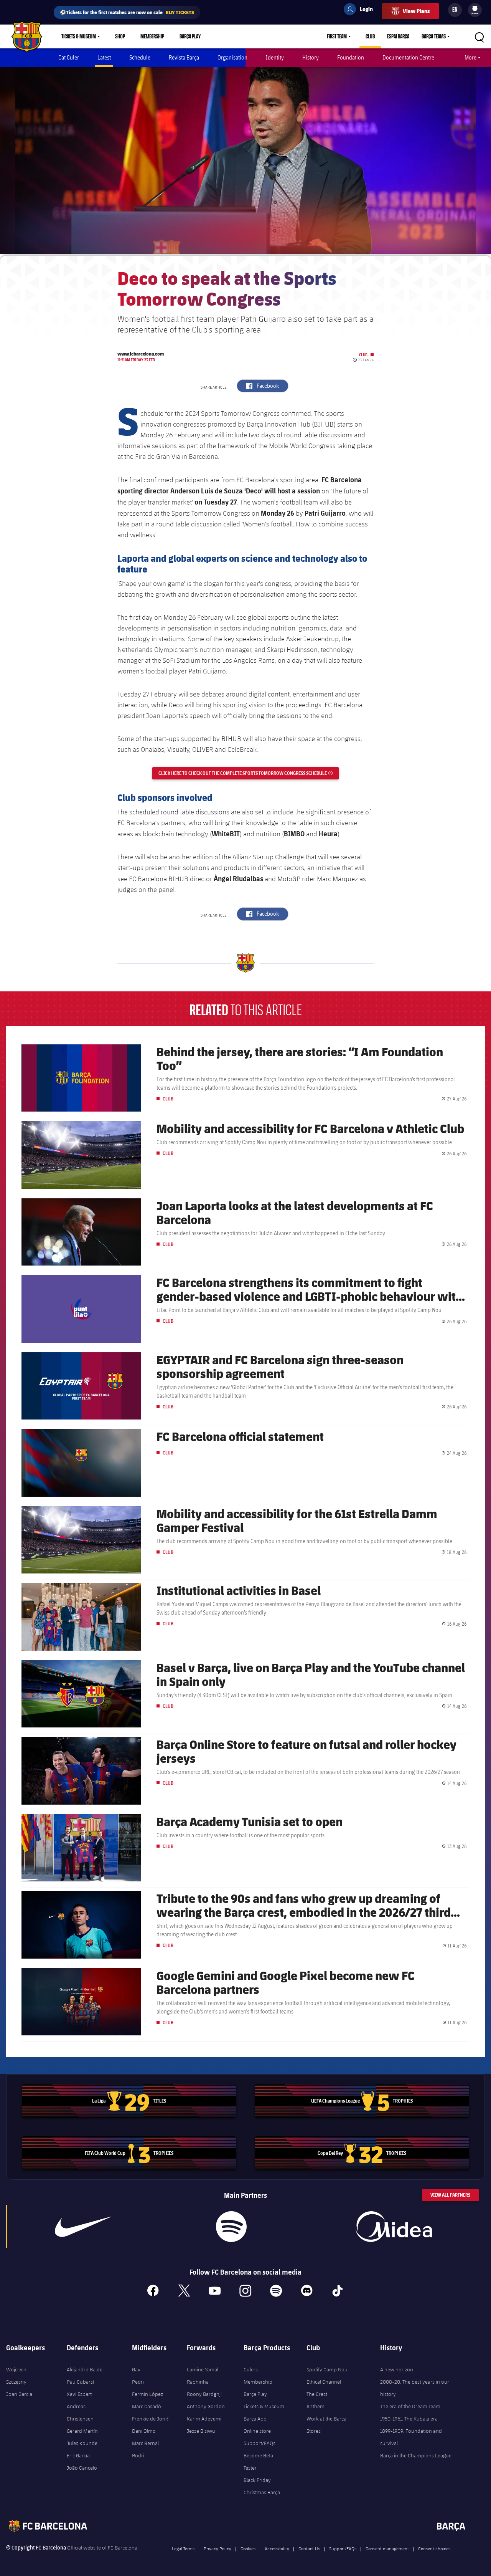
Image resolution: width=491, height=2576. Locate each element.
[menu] (475, 10)
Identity (275, 57)
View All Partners (450, 2195)
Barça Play (190, 36)
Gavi (137, 2369)
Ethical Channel (324, 2382)
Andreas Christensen (80, 2412)
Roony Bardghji (204, 2394)
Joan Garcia (19, 2394)
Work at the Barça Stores (326, 2425)
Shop (120, 36)
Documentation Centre (408, 57)
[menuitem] (475, 8)
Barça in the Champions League (416, 2455)
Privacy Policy (217, 2548)
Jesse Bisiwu (201, 2431)
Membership (152, 36)
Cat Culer (69, 57)
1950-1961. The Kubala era (409, 2419)
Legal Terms (183, 2548)
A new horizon (397, 2369)
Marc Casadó (147, 2406)
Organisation (232, 57)
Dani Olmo (144, 2431)
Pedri (138, 2382)
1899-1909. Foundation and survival (411, 2437)
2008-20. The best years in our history (415, 2388)
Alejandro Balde (85, 2369)
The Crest (317, 2394)
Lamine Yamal (203, 2369)
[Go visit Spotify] (231, 2227)
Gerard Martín (82, 2431)
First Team (337, 36)
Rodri (138, 2455)
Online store (257, 2431)
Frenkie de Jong (150, 2419)
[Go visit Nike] (83, 2227)
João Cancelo (82, 2468)
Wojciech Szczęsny (16, 2376)
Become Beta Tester (258, 2462)
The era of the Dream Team (410, 2406)
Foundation (351, 57)
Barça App (255, 2419)
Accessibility (277, 2548)
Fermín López (147, 2394)
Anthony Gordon (206, 2406)
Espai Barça (398, 36)
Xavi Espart (79, 2394)
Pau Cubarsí (80, 2382)
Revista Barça (184, 57)
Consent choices (434, 2548)
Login (361, 10)
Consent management (387, 2548)
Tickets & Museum (79, 36)
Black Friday (257, 2480)
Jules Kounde (82, 2443)
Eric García (78, 2455)
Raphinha (198, 2382)
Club (370, 36)
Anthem (316, 2406)
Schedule (140, 57)
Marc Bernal (145, 2443)
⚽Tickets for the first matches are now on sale (127, 12)
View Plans (416, 11)
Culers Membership (258, 2376)
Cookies (248, 2548)
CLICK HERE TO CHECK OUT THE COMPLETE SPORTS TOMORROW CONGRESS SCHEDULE (249, 773)
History (311, 57)
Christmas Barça (262, 2492)
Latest (104, 57)
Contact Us (309, 2548)
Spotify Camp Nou (327, 2369)
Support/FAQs (260, 2443)
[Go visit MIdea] (394, 2227)
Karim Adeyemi (204, 2419)
